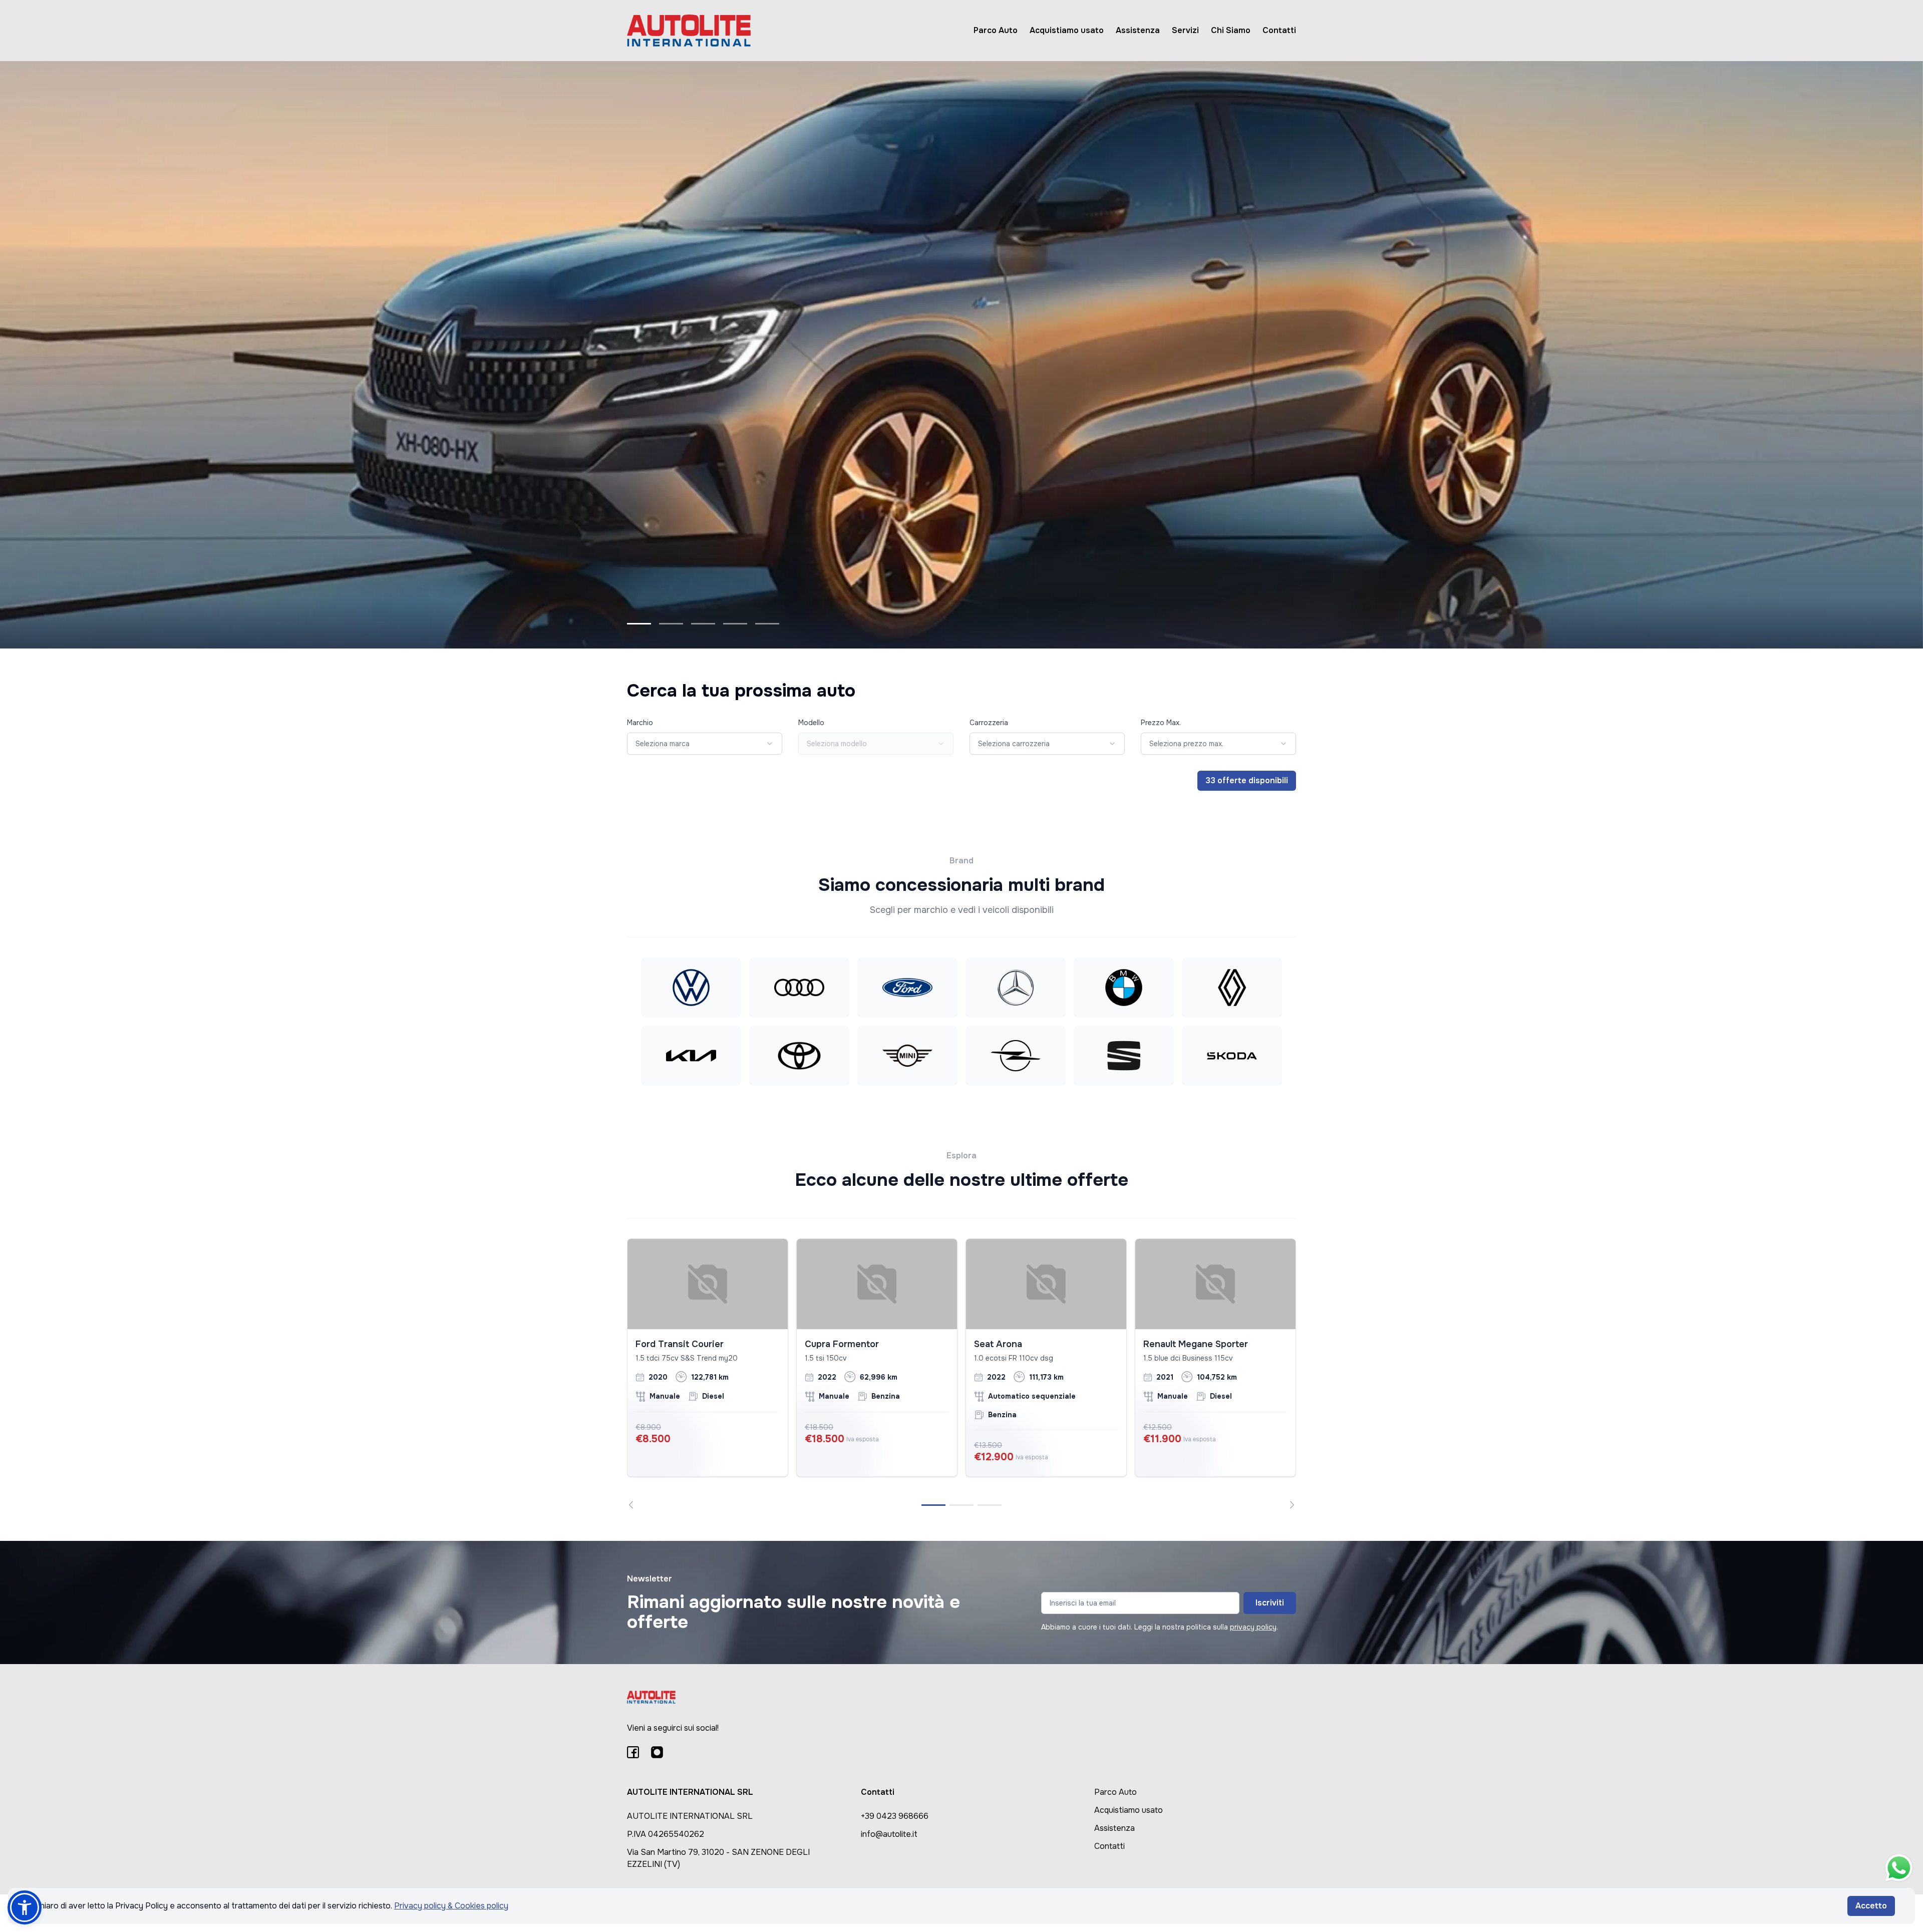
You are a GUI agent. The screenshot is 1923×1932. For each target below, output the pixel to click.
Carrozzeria (989, 723)
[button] (25, 1907)
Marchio (640, 723)
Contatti (1279, 30)
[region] (961, 1374)
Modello (811, 723)
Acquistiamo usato (1067, 30)
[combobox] (705, 744)
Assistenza (1138, 30)
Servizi (1185, 30)
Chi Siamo (1231, 30)
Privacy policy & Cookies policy (451, 1906)
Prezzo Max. (1161, 723)
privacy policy (1253, 1627)
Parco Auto (996, 30)
